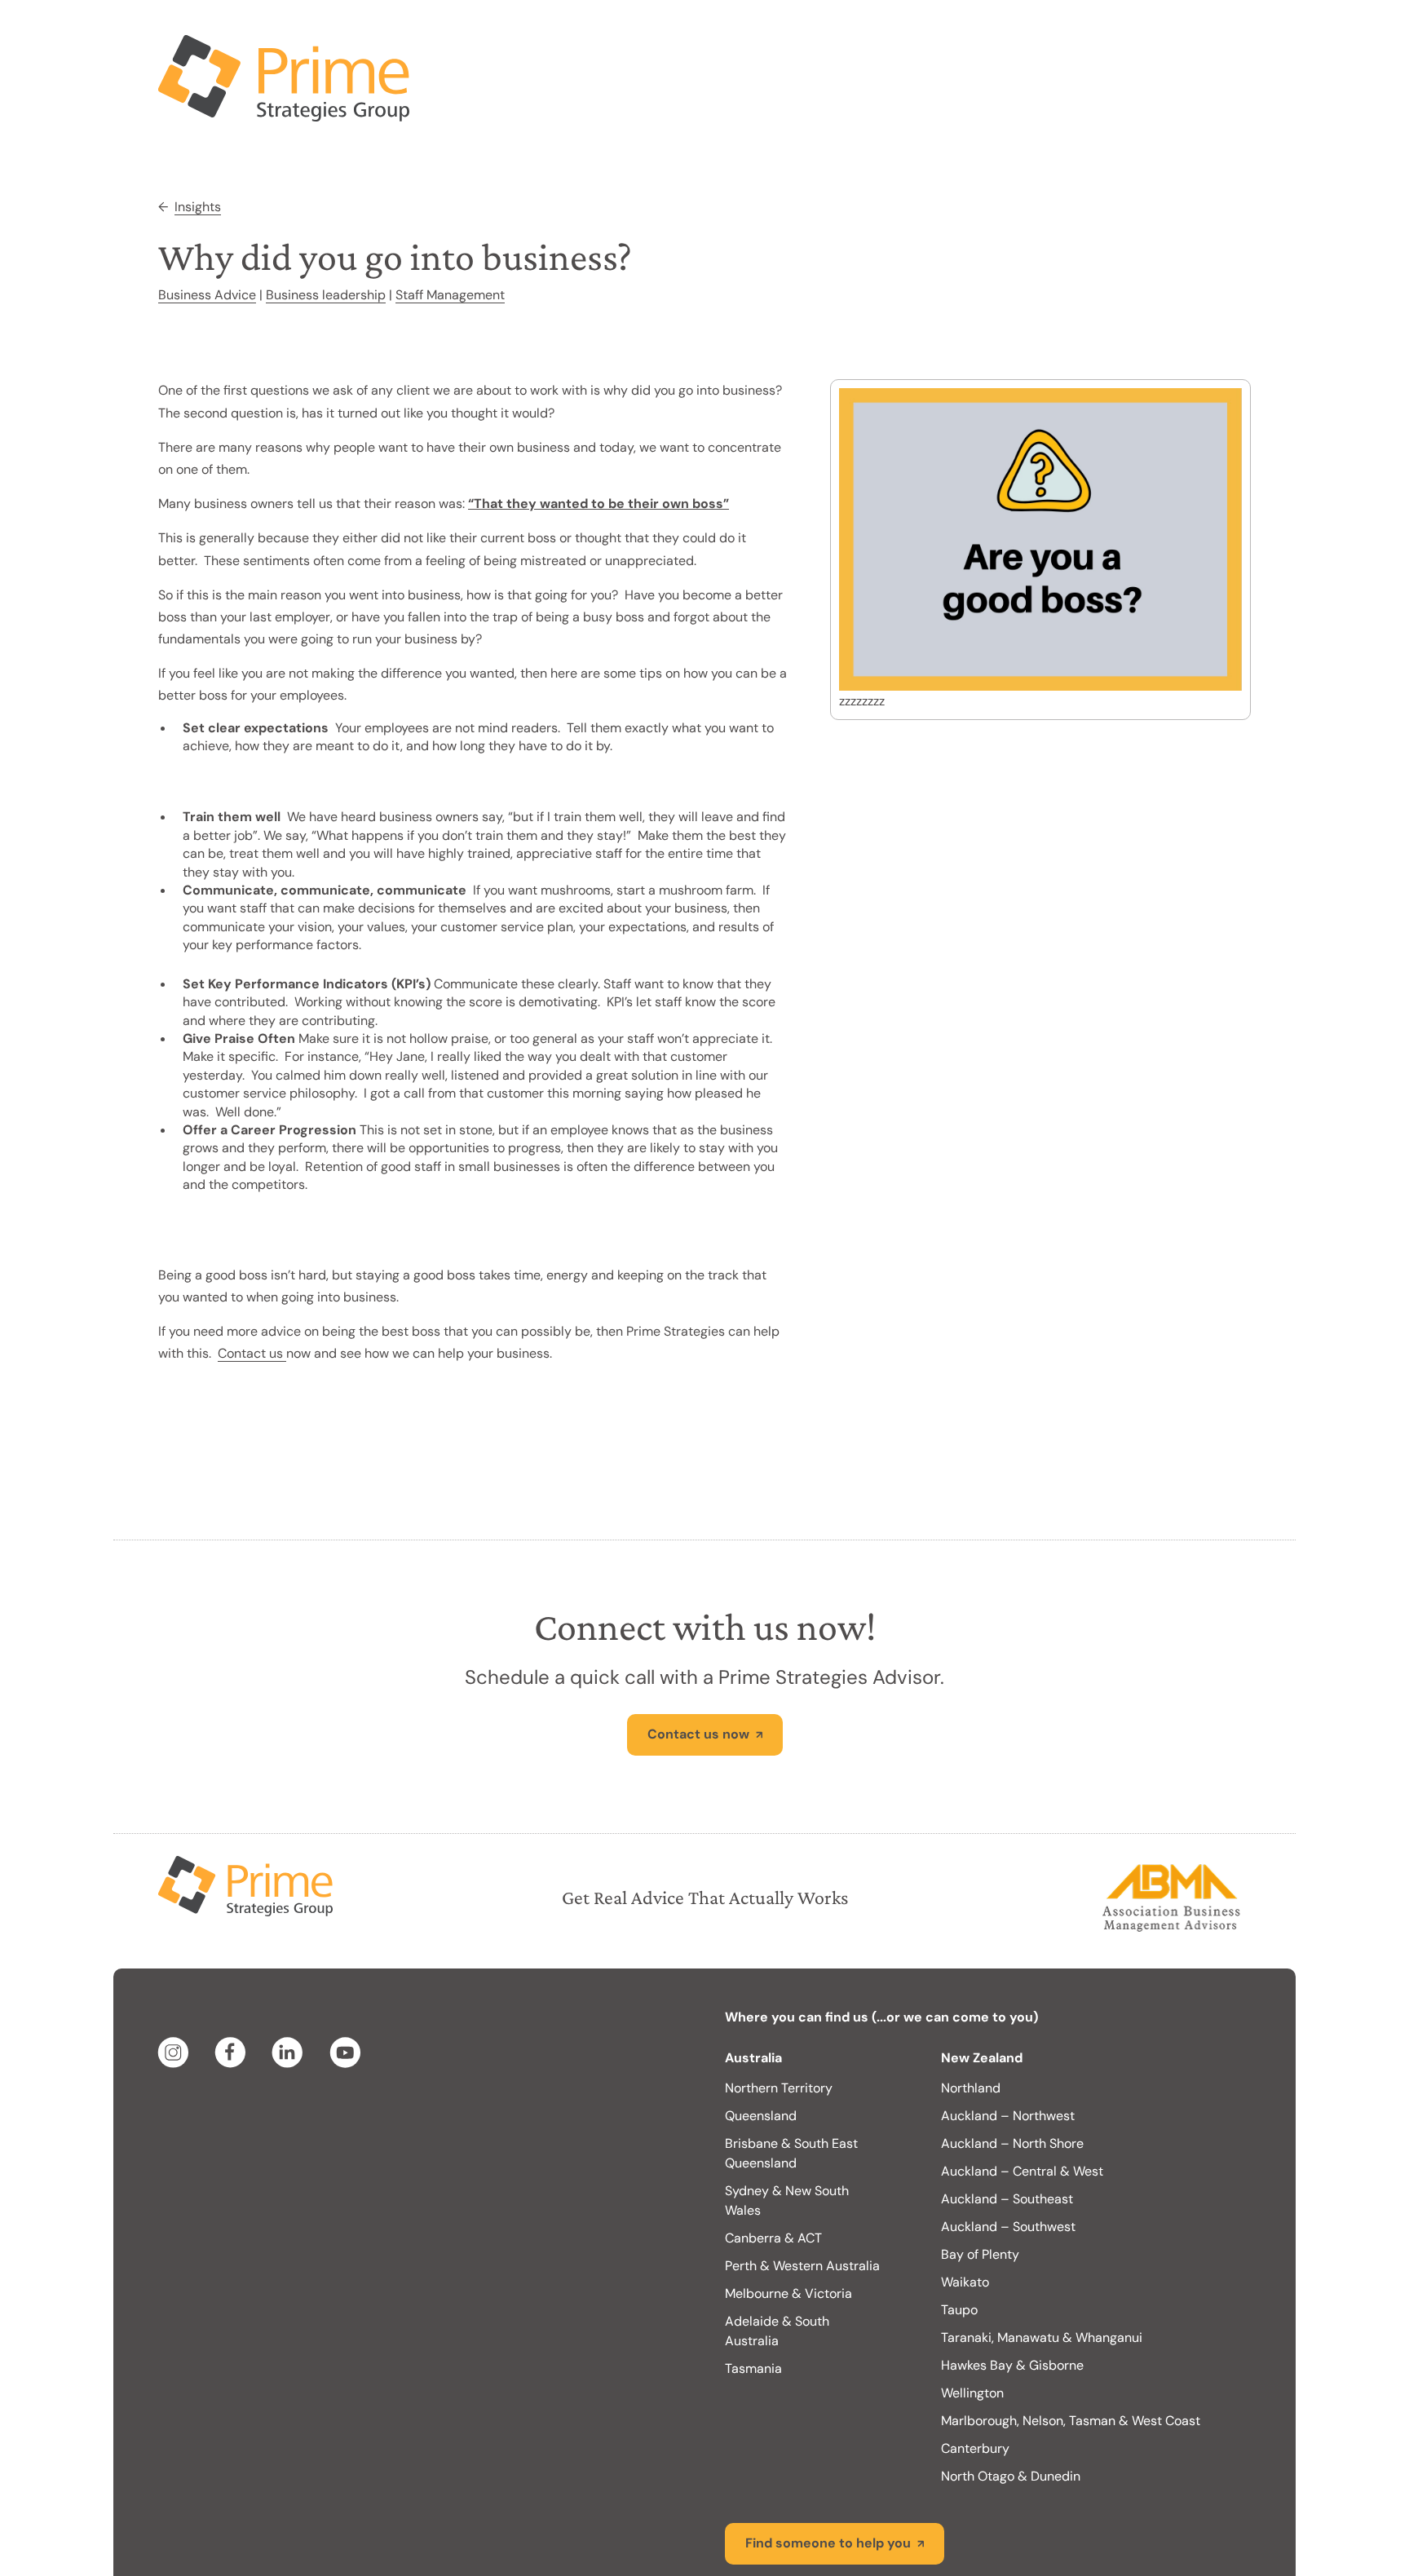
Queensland (761, 2050)
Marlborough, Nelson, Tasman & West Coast (1071, 2355)
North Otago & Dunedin (1011, 2411)
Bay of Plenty (980, 2189)
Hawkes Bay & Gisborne (1012, 2300)
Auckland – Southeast (1007, 2134)
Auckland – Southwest (1008, 2161)
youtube (347, 1987)
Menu (1214, 33)
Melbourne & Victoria (788, 2228)
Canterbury (975, 2383)
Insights (198, 141)
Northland (971, 2023)
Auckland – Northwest (1008, 2050)
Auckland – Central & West (1022, 2106)
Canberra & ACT (773, 2173)
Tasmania (753, 2303)
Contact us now (698, 1669)
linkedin (290, 1987)
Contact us (252, 1288)
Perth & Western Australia (802, 2200)
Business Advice (207, 230)
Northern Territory (779, 2023)
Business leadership (326, 230)
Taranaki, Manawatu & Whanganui (1042, 2272)
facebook (233, 1987)
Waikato (965, 2217)
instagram (176, 1987)
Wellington (972, 2328)
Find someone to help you (828, 2478)
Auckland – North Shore (1012, 2078)
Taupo (959, 2245)
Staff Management (450, 230)
